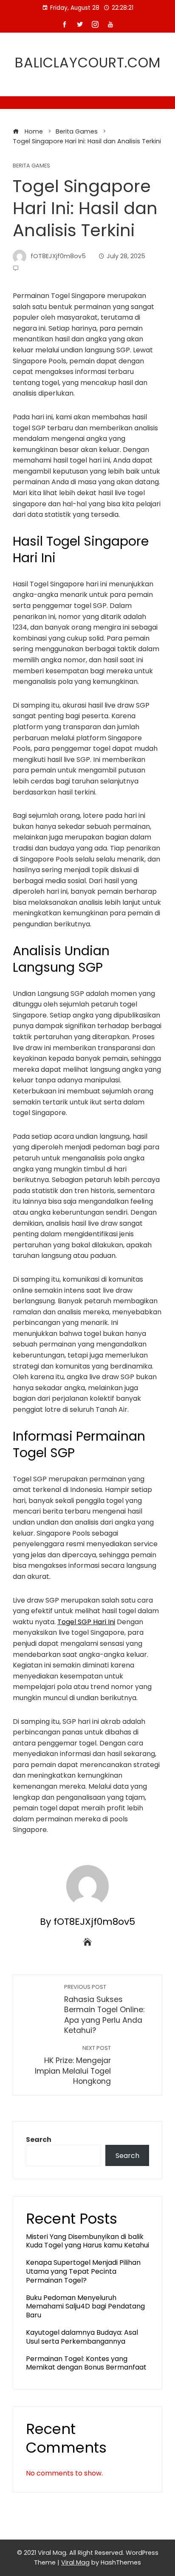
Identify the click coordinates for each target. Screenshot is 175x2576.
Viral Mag (75, 2562)
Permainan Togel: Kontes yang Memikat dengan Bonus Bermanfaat (86, 2363)
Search (39, 2140)
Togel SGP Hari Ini (86, 1622)
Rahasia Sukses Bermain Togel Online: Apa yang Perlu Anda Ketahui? (104, 2010)
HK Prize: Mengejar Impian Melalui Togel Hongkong (73, 2065)
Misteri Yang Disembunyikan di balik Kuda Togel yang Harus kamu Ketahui (87, 2241)
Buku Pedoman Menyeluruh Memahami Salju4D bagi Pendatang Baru (85, 2307)
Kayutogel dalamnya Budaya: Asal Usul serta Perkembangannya (82, 2337)
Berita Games (31, 166)
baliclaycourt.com (88, 63)
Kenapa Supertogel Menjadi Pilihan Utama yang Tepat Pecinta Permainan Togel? (83, 2271)
